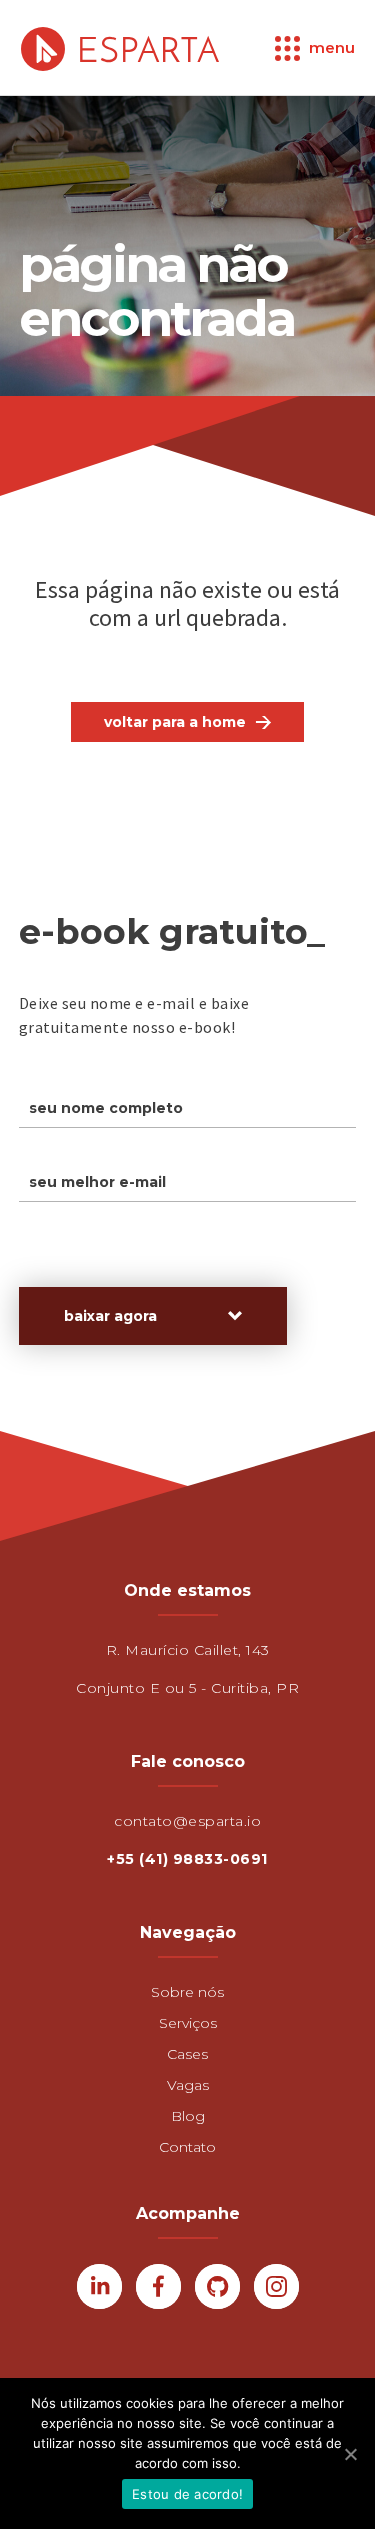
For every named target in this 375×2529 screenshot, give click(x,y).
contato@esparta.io (187, 1821)
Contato (187, 2147)
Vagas (188, 2085)
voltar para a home (175, 722)
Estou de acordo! (187, 2494)
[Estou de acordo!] (350, 2454)
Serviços (188, 2023)
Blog (188, 2116)
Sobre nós (187, 1992)
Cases (187, 2054)
